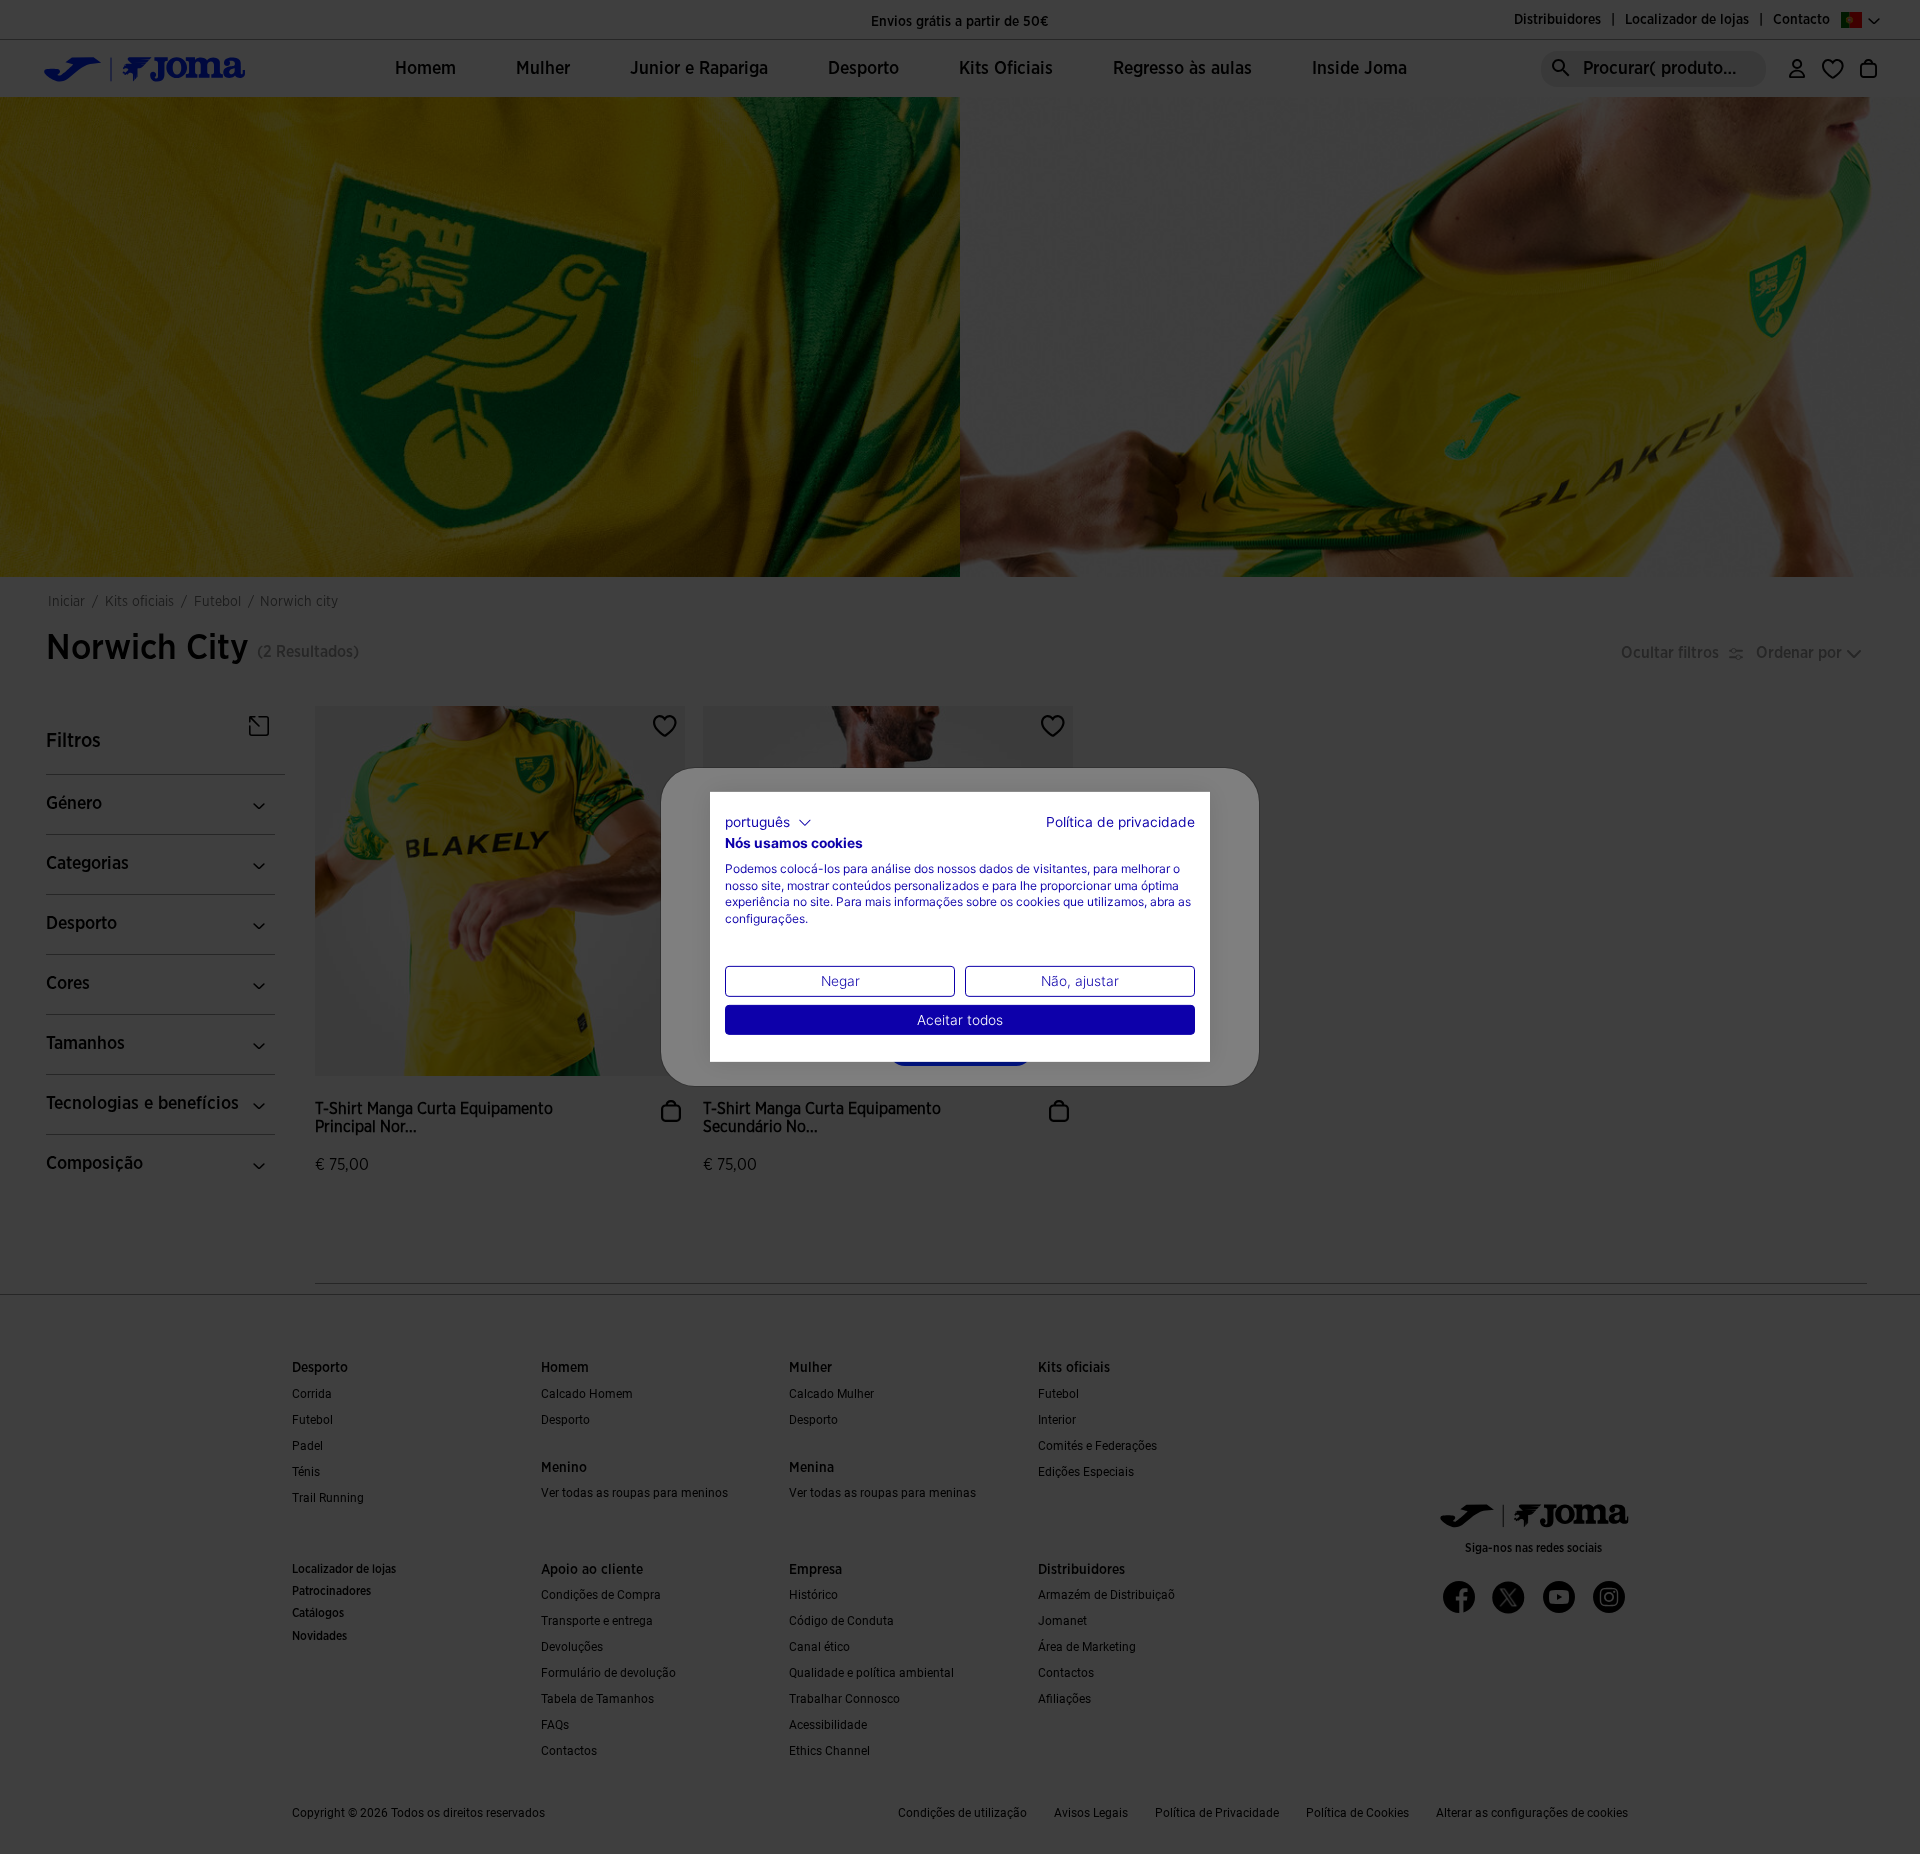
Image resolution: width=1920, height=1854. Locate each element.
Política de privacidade (1120, 822)
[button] (768, 823)
